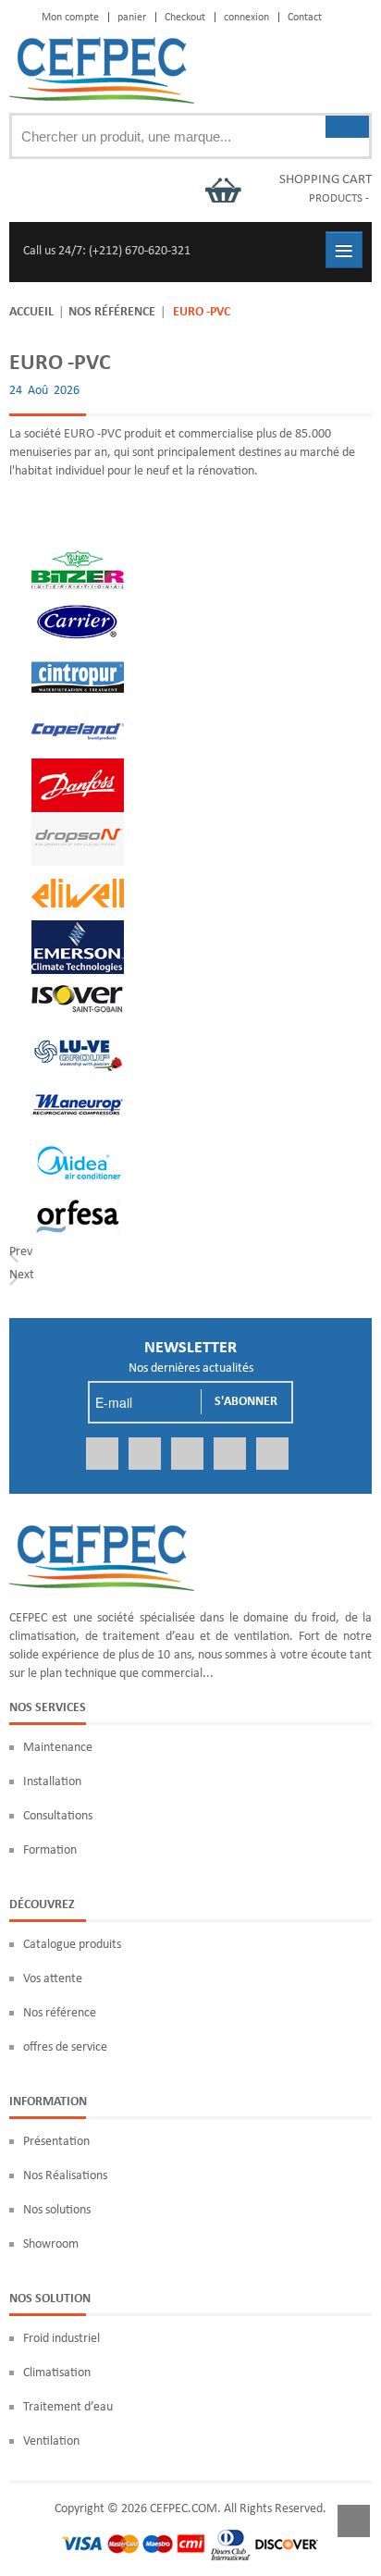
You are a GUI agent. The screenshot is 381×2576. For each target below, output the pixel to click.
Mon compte (70, 18)
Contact (305, 18)
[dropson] (78, 821)
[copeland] (78, 714)
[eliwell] (78, 875)
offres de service (65, 2047)
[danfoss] (78, 767)
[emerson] (78, 929)
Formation (50, 1850)
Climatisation (57, 2373)
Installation (52, 1782)
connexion (246, 18)
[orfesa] (78, 1198)
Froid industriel (61, 2339)
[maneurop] (78, 1090)
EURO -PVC (60, 364)
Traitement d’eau (68, 2407)
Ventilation (51, 2441)
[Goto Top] (354, 2524)
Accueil (31, 312)
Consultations (58, 1816)
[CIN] (78, 659)
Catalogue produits (72, 1945)
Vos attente (53, 1979)
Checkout (185, 18)
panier (132, 18)
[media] (78, 1144)
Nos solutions (57, 2210)
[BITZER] (78, 552)
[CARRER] (78, 605)
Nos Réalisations (65, 2176)
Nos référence (112, 312)
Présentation (56, 2142)
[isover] (78, 983)
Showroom (51, 2244)
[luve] (78, 1036)
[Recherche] (347, 127)
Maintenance (58, 1748)
